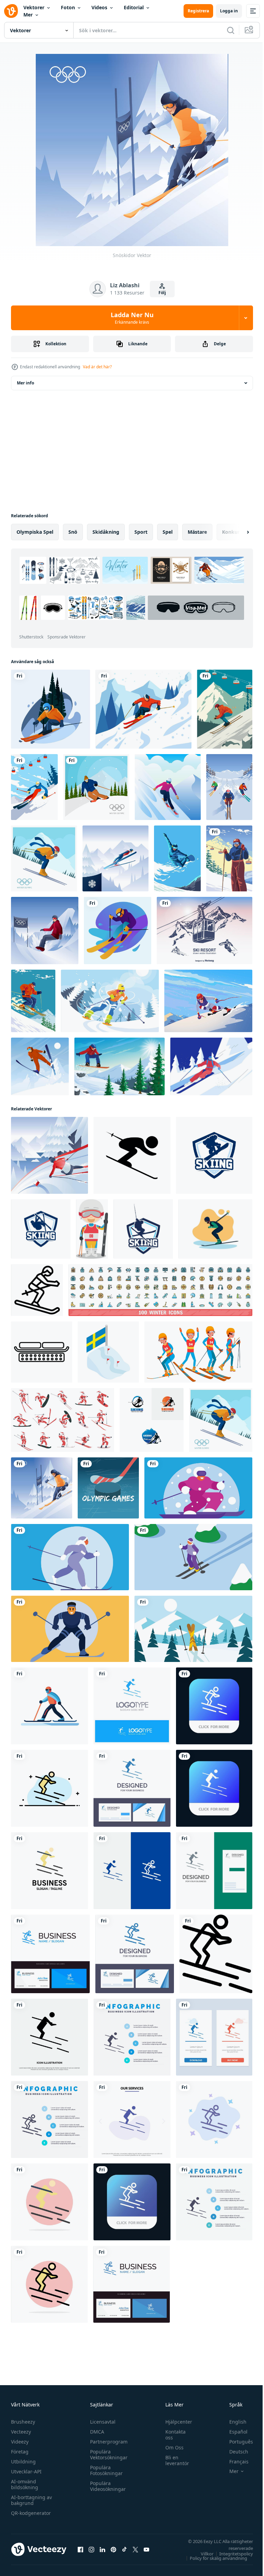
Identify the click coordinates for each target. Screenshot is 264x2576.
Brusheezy (23, 2422)
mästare (197, 532)
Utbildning (23, 2462)
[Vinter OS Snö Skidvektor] (49, 1155)
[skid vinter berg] (119, 1066)
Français (234, 2462)
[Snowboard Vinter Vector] (45, 931)
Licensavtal (101, 2422)
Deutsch (234, 2452)
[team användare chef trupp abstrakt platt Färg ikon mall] (214, 2202)
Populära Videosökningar (106, 2486)
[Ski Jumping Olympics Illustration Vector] (115, 858)
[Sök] (231, 30)
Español (233, 2432)
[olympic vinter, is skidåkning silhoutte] (132, 1155)
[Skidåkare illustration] (144, 709)
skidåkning (106, 532)
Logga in (229, 11)
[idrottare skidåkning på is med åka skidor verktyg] (198, 1488)
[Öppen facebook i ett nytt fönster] (80, 2549)
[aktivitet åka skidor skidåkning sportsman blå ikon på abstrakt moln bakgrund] (214, 2119)
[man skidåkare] (229, 858)
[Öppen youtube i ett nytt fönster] (146, 2549)
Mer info (25, 383)
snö (73, 532)
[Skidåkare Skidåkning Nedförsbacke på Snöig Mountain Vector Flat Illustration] (211, 1066)
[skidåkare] (51, 709)
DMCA (95, 2432)
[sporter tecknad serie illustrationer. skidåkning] (92, 1229)
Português (236, 2442)
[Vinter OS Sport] (208, 1001)
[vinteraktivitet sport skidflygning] (40, 1066)
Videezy (20, 2442)
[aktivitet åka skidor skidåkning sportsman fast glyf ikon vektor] (49, 2037)
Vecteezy (21, 2432)
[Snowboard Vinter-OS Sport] (177, 858)
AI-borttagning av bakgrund (31, 2500)
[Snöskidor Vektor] (42, 1488)
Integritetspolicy (231, 2554)
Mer (28, 15)
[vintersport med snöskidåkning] (110, 1001)
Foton (68, 7)
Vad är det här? (97, 367)
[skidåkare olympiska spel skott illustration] (37, 1290)
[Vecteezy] (11, 11)
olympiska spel (35, 532)
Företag (20, 2452)
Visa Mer (68, 629)
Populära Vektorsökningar (107, 2454)
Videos (99, 7)
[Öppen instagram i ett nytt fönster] (91, 2549)
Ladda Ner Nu (132, 318)
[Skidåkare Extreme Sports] (229, 787)
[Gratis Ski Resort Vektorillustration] (205, 931)
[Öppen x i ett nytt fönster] (135, 2549)
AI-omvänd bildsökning (25, 2484)
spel (168, 532)
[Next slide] (237, 532)
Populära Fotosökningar (105, 2470)
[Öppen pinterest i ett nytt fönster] (113, 2549)
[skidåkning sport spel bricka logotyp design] (214, 1155)
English (233, 2422)
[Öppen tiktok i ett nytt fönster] (124, 2549)
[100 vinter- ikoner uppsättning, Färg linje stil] (160, 1290)
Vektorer (34, 7)
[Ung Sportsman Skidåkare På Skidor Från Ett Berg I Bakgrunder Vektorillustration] (168, 787)
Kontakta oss (172, 2435)
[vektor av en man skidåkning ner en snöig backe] (49, 1706)
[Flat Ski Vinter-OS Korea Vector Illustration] (96, 787)
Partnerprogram (107, 2442)
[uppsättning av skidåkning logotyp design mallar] (152, 1420)
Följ (162, 293)
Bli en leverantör (174, 2460)
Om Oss (171, 2447)
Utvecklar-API (26, 2471)
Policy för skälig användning (213, 2558)
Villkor (202, 2554)
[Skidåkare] (225, 709)
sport (141, 532)
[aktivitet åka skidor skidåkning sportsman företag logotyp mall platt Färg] (49, 1871)
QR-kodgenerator (31, 2513)
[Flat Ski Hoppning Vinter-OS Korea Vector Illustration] (44, 858)
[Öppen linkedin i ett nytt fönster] (102, 2549)
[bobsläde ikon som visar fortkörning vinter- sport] (42, 1352)
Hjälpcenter (175, 2422)
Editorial (134, 7)
